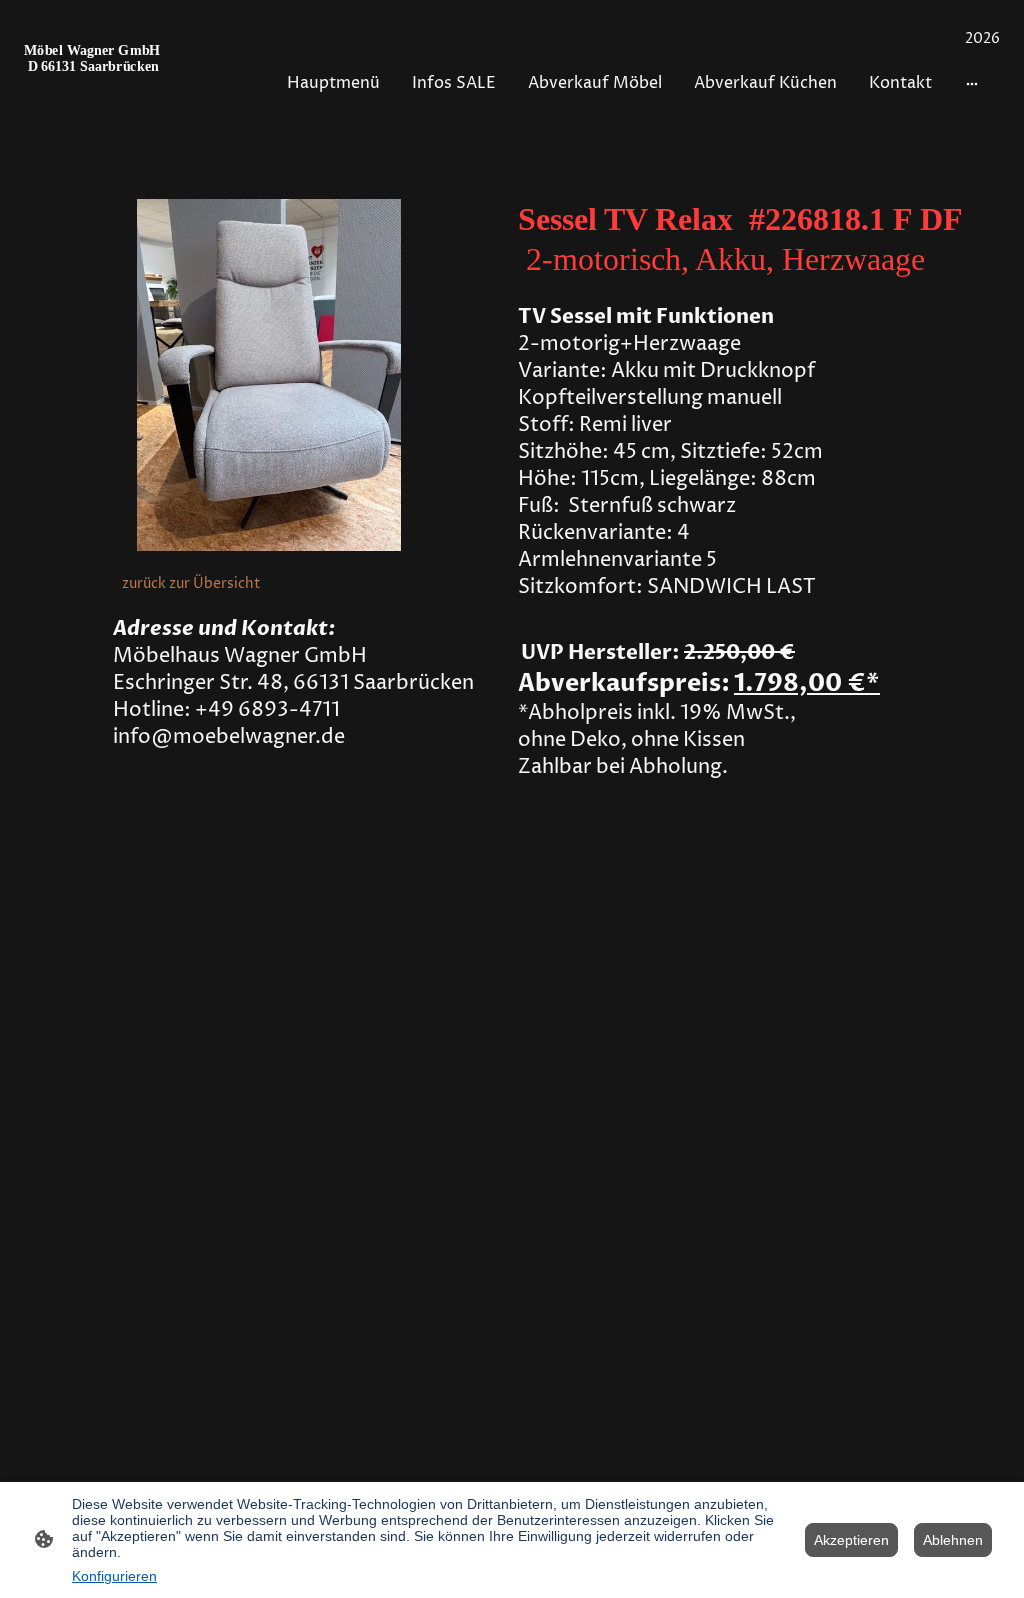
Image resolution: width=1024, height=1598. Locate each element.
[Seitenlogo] (98, 84)
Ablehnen (953, 1540)
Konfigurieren (114, 1576)
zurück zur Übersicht (191, 583)
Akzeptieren (851, 1540)
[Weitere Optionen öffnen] (972, 83)
